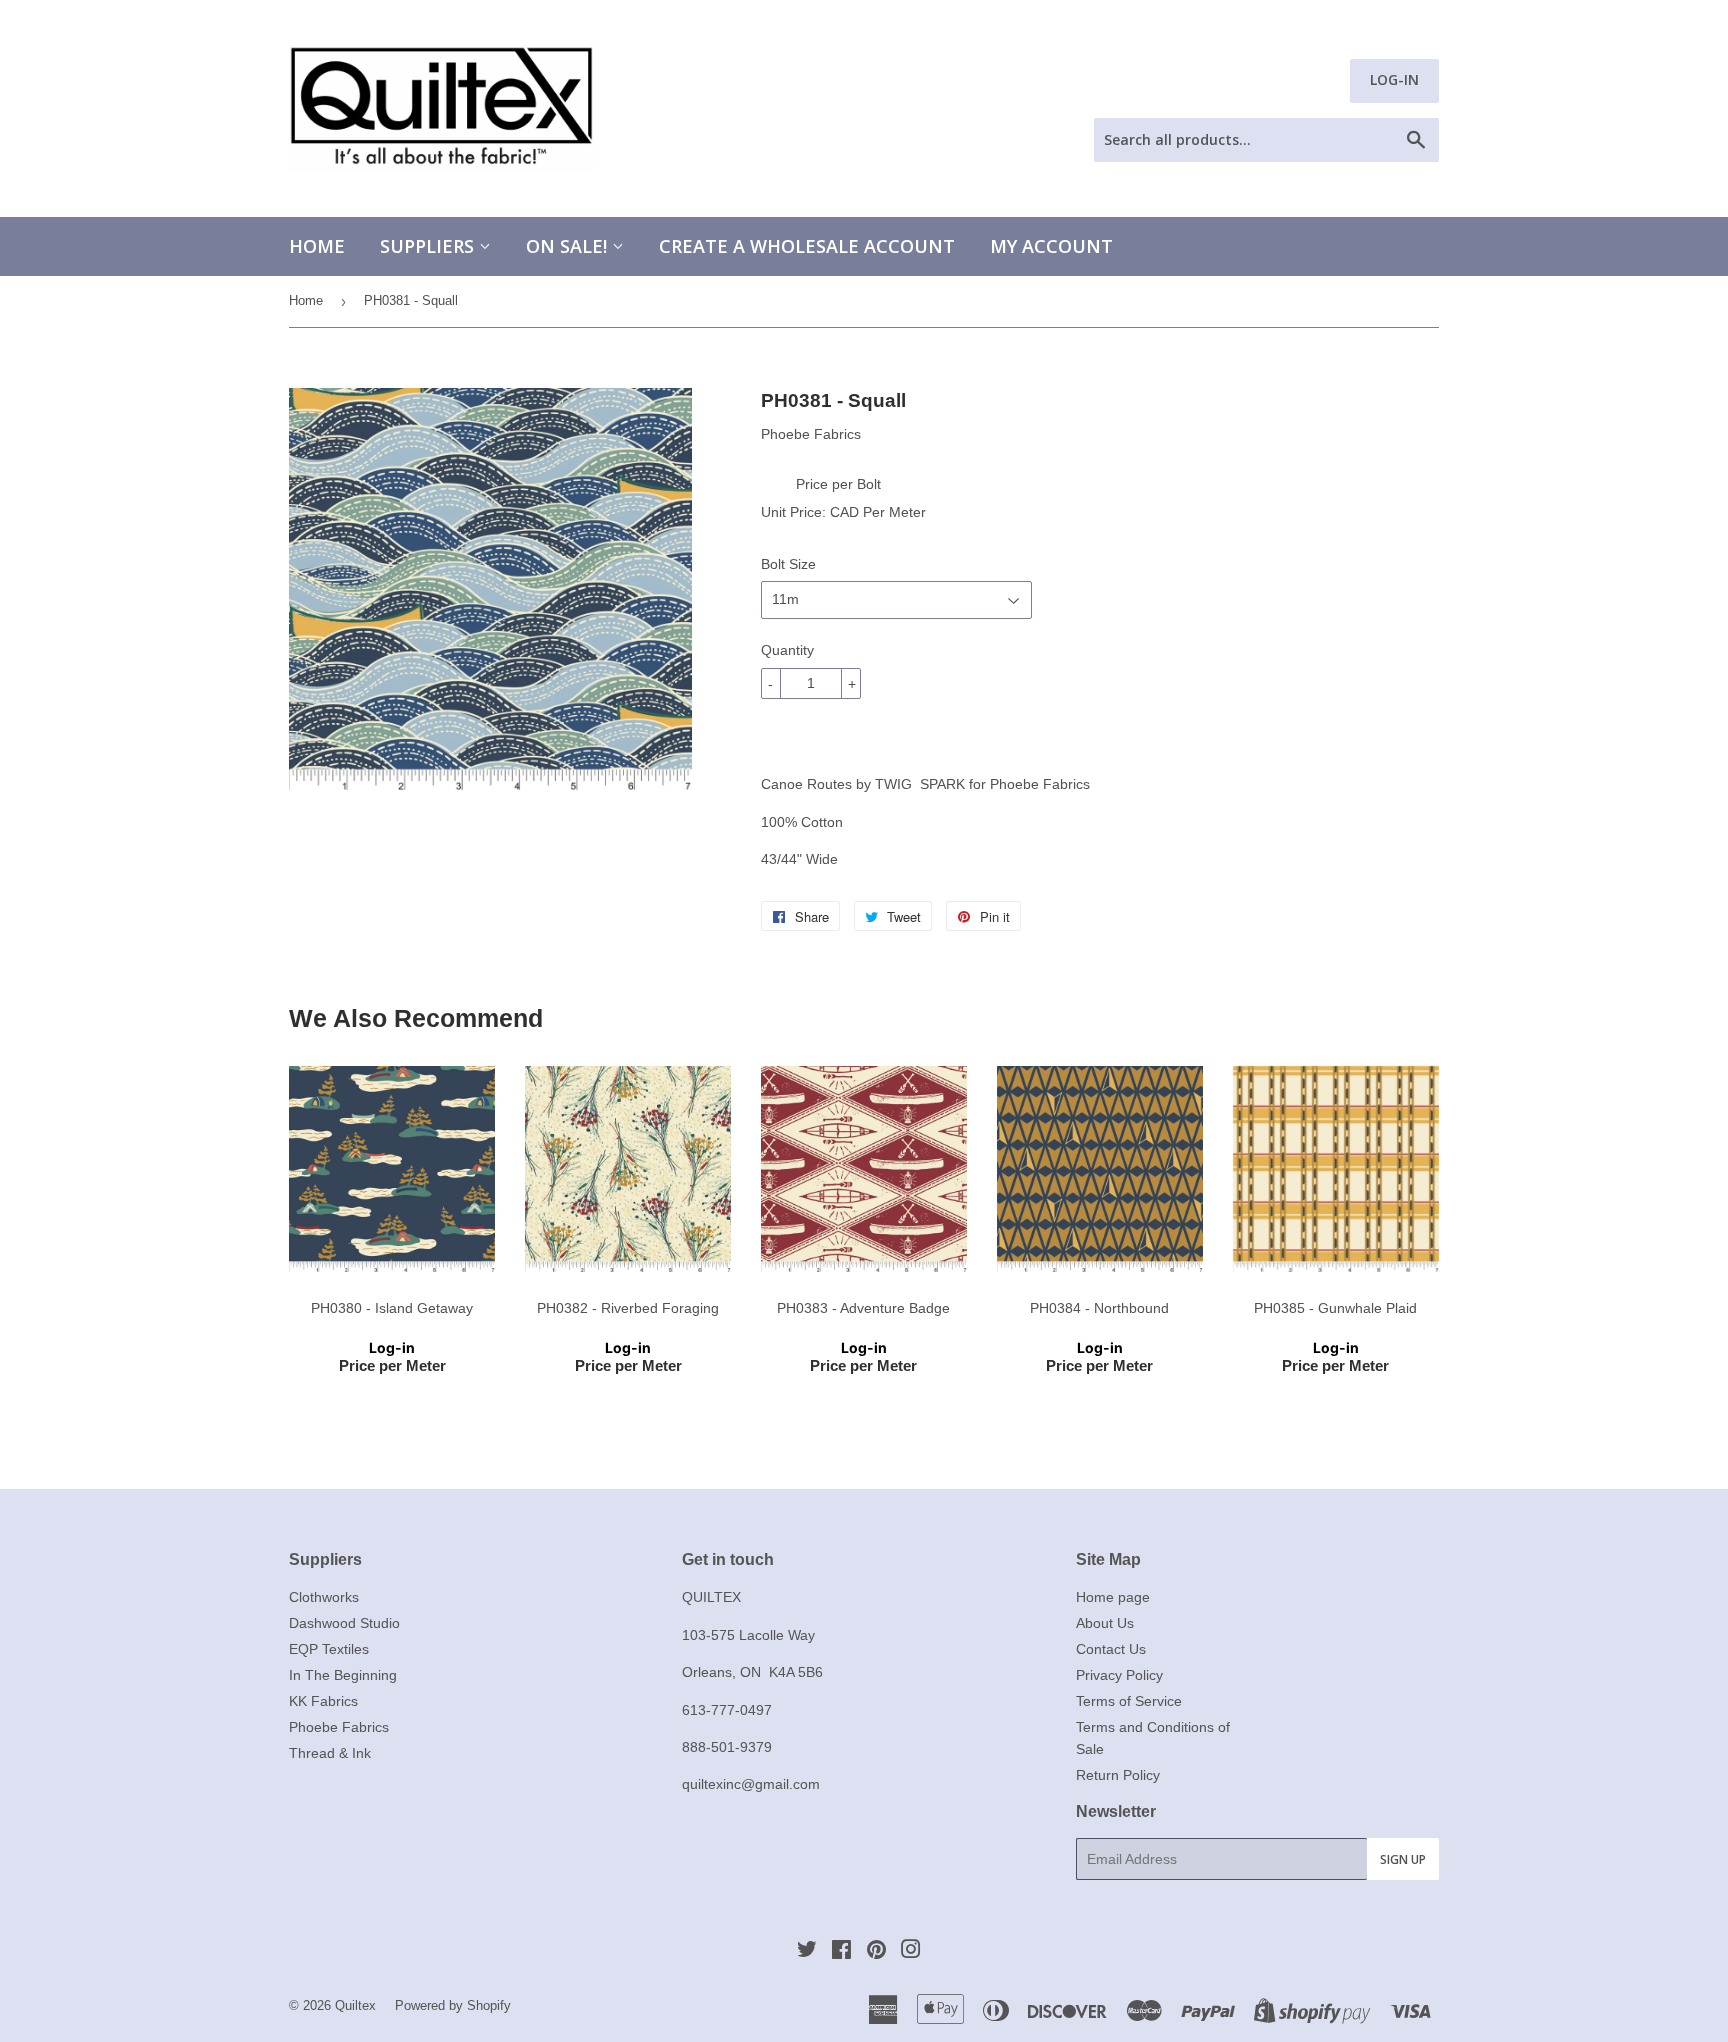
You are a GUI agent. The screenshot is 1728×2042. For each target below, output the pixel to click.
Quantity (787, 650)
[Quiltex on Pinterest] (876, 1952)
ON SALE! (569, 246)
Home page (1113, 1597)
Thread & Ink (330, 1753)
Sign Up (1403, 1859)
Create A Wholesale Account (807, 246)
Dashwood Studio (344, 1623)
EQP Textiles (329, 1649)
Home (317, 246)
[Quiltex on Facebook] (841, 1952)
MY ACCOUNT (1051, 246)
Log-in (392, 1347)
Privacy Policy (1119, 1675)
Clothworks (324, 1597)
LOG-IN (1394, 79)
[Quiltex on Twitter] (807, 1952)
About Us (1105, 1623)
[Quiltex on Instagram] (911, 1952)
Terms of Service (1129, 1701)
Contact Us (1111, 1649)
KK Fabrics (323, 1701)
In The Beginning (343, 1675)
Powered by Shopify (453, 2005)
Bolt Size (788, 564)
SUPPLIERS (429, 246)
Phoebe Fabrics (339, 1727)
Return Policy (1118, 1775)
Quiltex (355, 2005)
